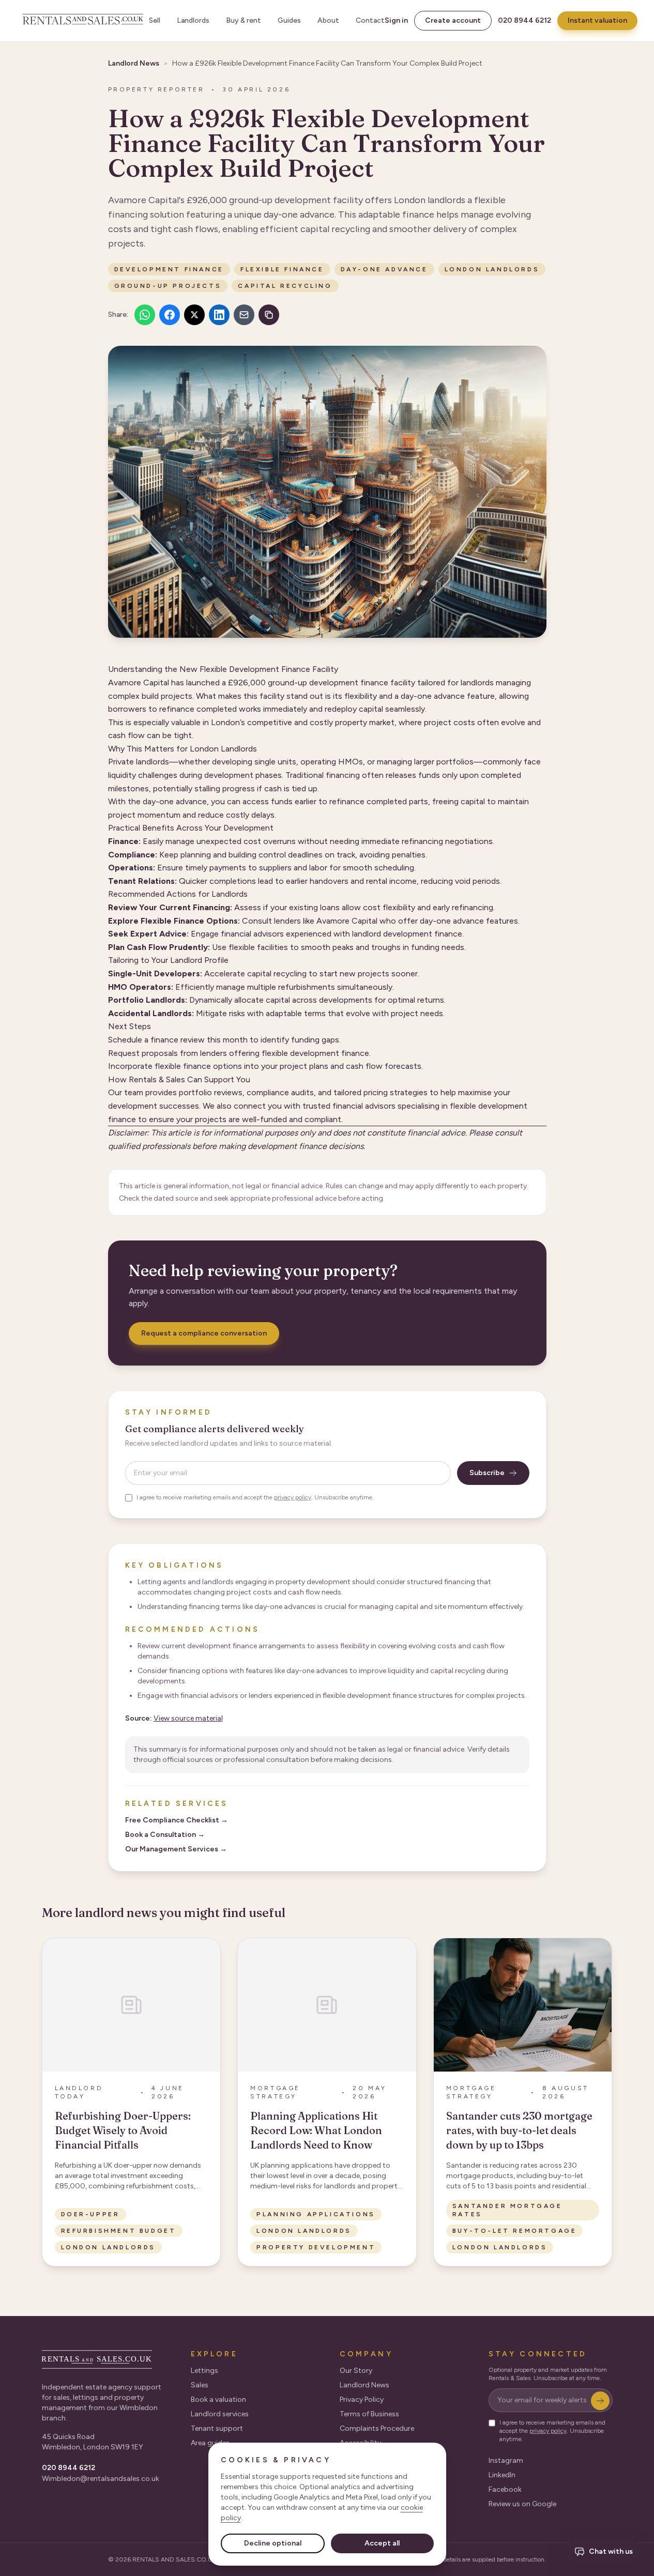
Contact (370, 20)
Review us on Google (522, 2504)
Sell (155, 20)
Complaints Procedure (377, 2428)
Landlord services (220, 2414)
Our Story (356, 2371)
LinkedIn (502, 2475)
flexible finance (282, 269)
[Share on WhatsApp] (145, 315)
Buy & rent (244, 20)
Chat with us (611, 2551)
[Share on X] (194, 315)
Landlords (193, 20)
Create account (453, 20)
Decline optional (273, 2543)
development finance (169, 269)
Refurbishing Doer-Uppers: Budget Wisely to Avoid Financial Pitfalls (123, 2130)
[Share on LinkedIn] (219, 315)
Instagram (506, 2460)
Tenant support (217, 2428)
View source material (188, 1718)
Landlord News (134, 63)
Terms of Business (369, 2414)
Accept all (382, 2543)
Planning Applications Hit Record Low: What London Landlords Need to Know (316, 2130)
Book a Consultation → (165, 1835)
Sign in (396, 20)
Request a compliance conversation (204, 1333)
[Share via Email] (244, 315)
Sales (200, 2385)
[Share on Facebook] (170, 315)
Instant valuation (597, 20)
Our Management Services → (176, 1849)
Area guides (210, 2443)
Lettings (204, 2371)
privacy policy (293, 1497)
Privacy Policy (362, 2399)
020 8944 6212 (524, 20)
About (328, 20)
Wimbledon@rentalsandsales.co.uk (101, 2479)
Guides (289, 20)
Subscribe (487, 1473)
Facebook (505, 2489)
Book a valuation (218, 2399)
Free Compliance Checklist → (177, 1820)
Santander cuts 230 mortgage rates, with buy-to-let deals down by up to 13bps (519, 2130)
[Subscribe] (600, 2401)
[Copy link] (269, 315)
